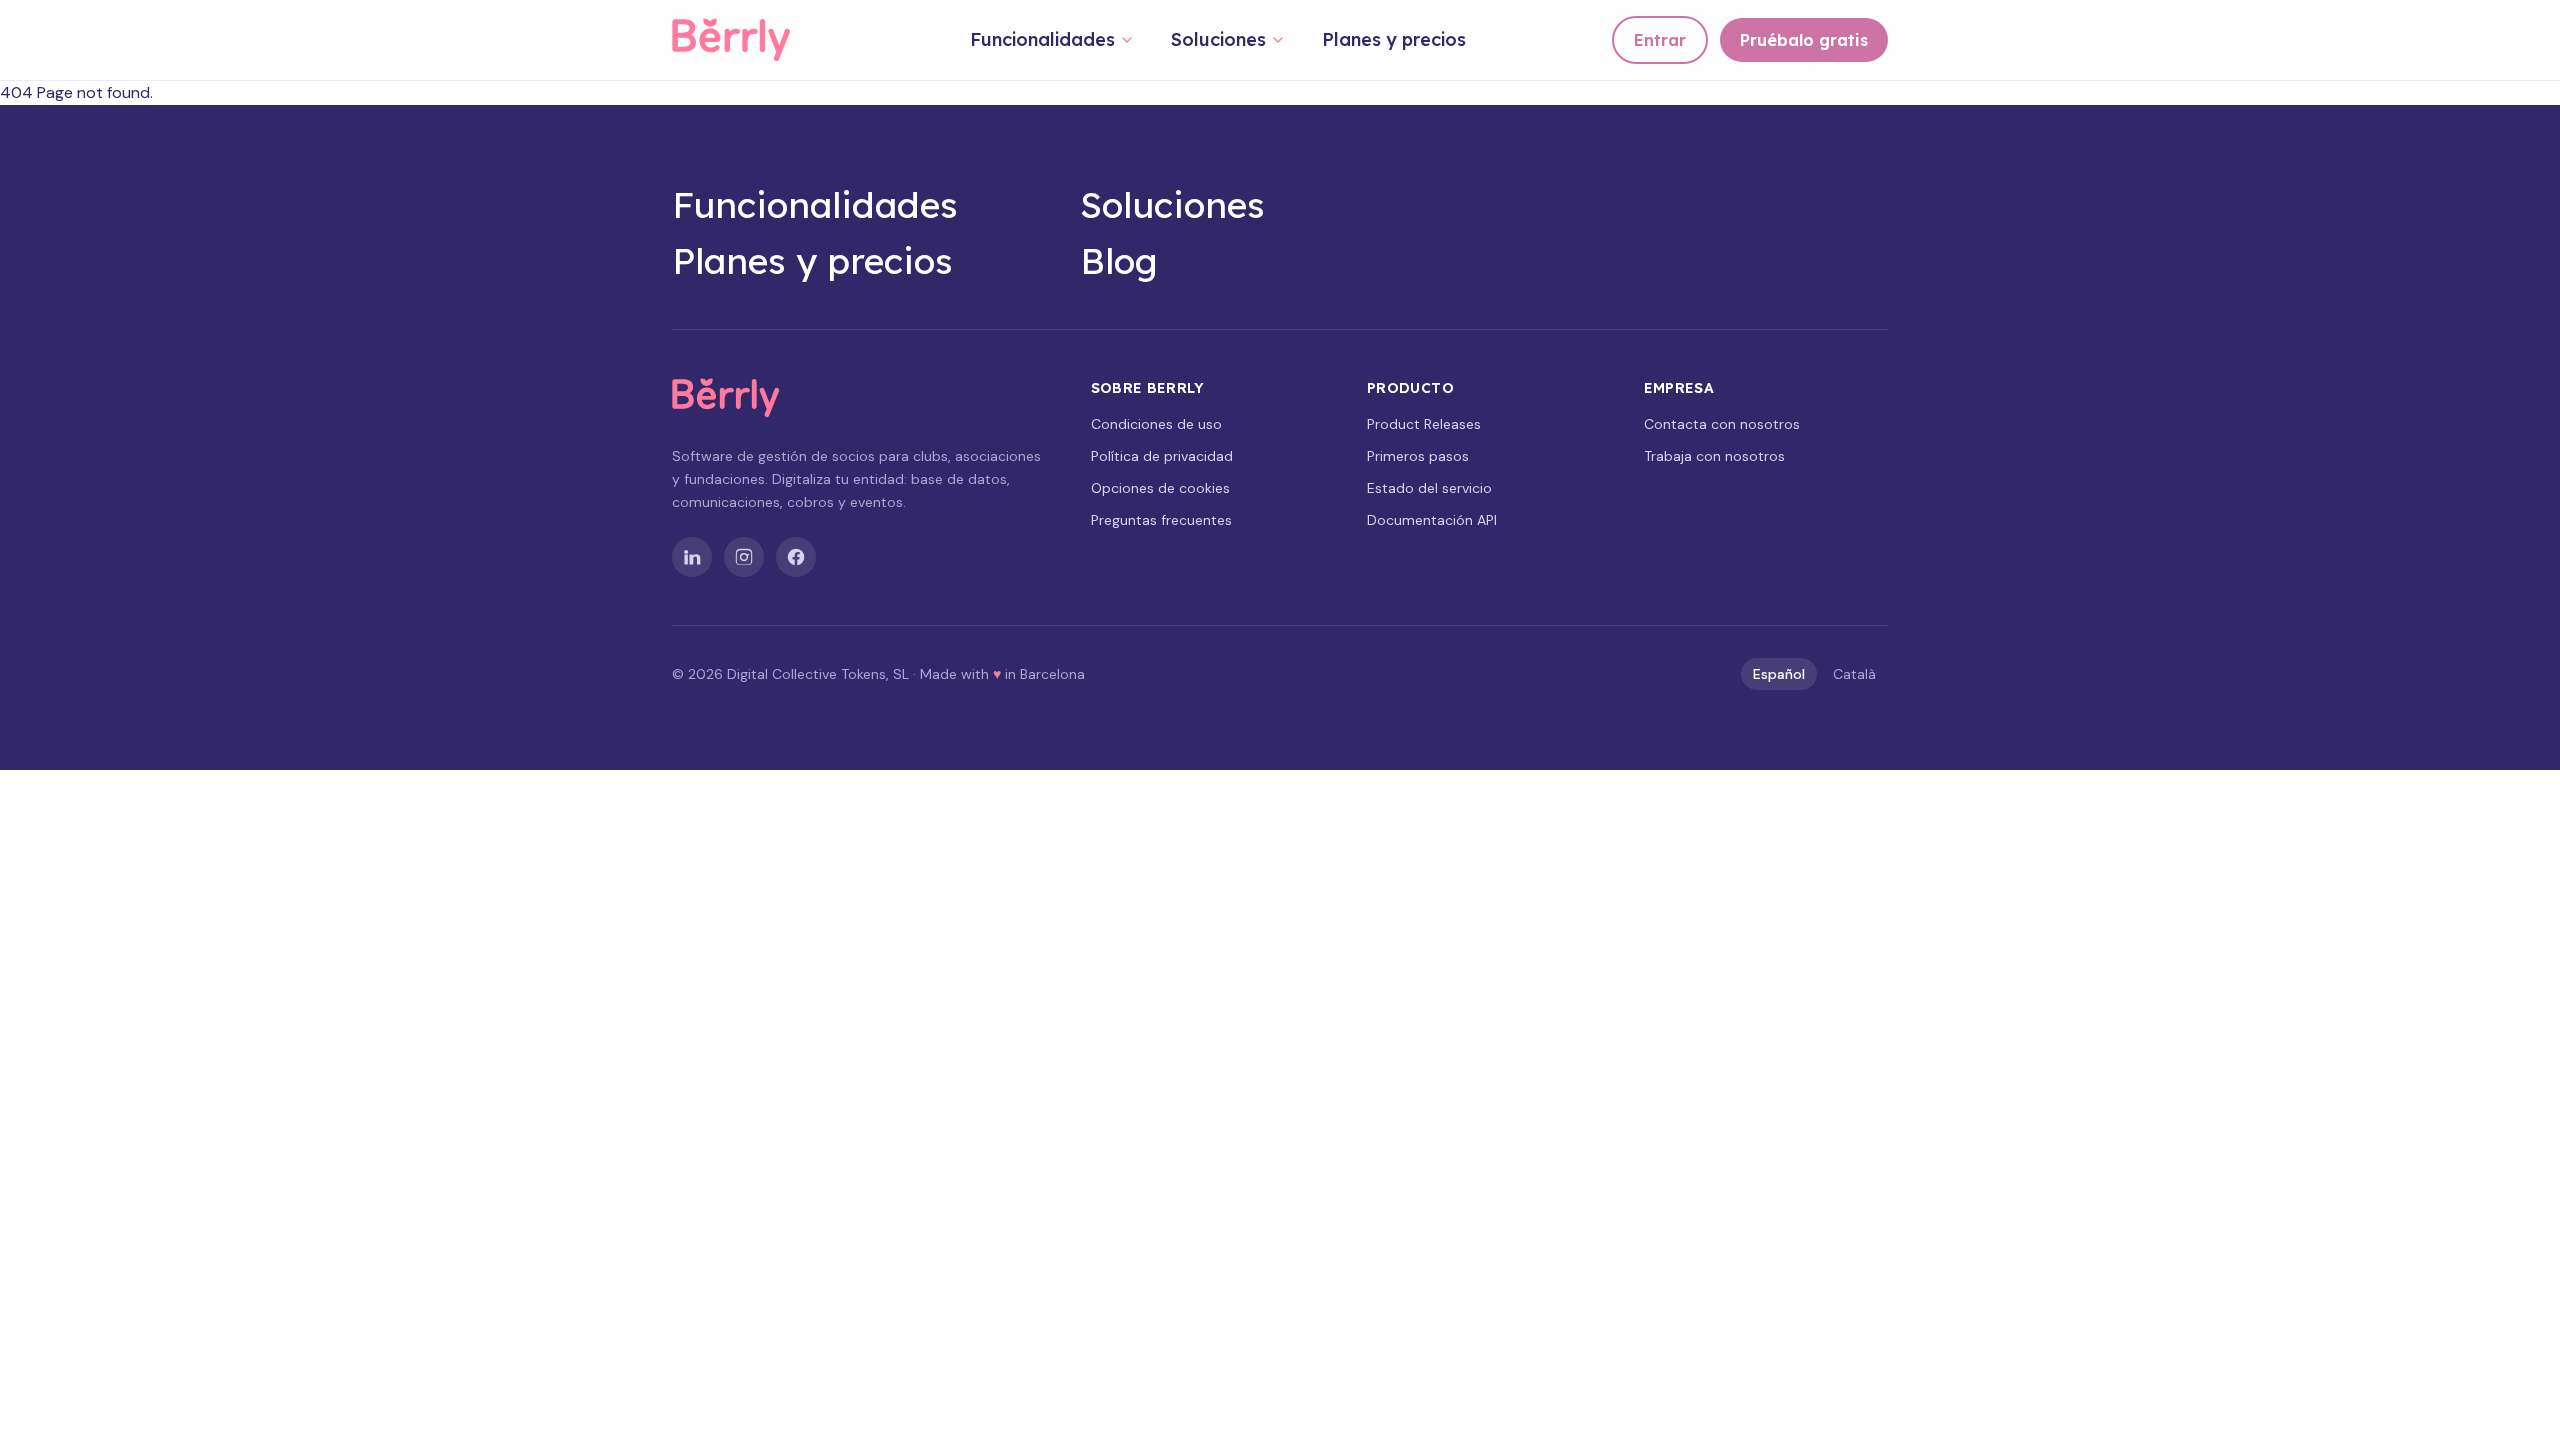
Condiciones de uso (1156, 424)
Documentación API (1432, 520)
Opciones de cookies (1160, 488)
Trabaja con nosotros (1714, 456)
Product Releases (1424, 424)
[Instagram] (744, 557)
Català (1854, 674)
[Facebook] (796, 557)
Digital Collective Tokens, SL (818, 674)
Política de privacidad (1162, 456)
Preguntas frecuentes (1161, 520)
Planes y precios (1394, 39)
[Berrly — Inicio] (748, 40)
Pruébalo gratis (1804, 40)
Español (1779, 674)
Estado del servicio (1429, 488)
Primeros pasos (1418, 456)
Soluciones (1218, 39)
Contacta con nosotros (1722, 424)
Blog (1119, 261)
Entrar (1660, 40)
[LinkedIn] (692, 557)
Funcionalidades (1042, 39)
